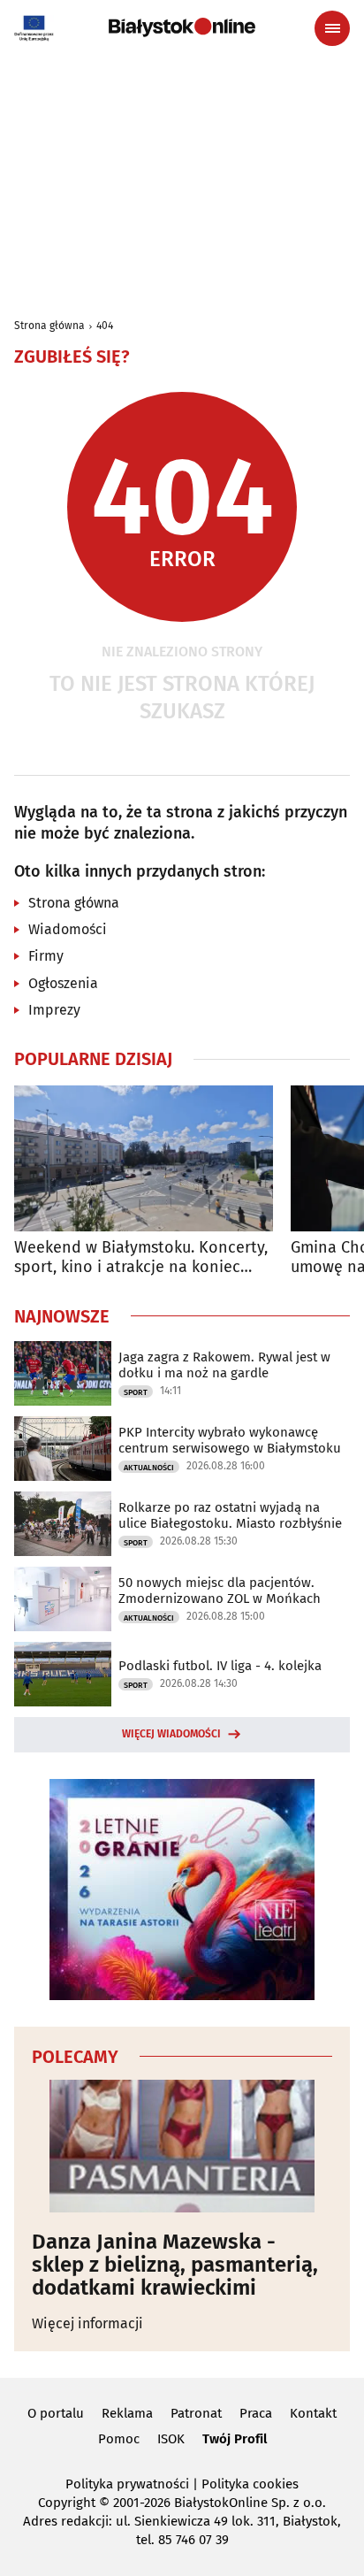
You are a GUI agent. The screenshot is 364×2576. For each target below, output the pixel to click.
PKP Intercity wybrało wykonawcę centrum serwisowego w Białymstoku (230, 1440)
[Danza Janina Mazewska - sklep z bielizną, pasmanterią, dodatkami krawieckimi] (182, 2146)
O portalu (56, 2413)
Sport (136, 1392)
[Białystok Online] (182, 27)
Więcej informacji (87, 2323)
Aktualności (149, 1468)
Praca (256, 2413)
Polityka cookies (250, 2484)
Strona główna (49, 326)
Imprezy (54, 1010)
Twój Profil (235, 2439)
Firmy (46, 956)
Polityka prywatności (127, 2484)
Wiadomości (68, 929)
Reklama (127, 2413)
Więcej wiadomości (171, 1734)
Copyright (67, 2503)
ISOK (171, 2439)
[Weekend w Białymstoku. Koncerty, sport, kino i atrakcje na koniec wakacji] (144, 1158)
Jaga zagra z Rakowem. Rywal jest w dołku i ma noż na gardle (224, 1365)
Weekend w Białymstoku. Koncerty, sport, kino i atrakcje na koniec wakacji (141, 1257)
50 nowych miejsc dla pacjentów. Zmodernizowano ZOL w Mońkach (220, 1591)
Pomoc (119, 2439)
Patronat (196, 2413)
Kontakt (313, 2413)
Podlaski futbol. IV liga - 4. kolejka (220, 1666)
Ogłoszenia (63, 983)
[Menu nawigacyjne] (332, 28)
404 (105, 326)
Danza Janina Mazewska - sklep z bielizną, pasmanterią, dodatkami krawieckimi (175, 2265)
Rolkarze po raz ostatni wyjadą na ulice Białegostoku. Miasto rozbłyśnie (230, 1515)
